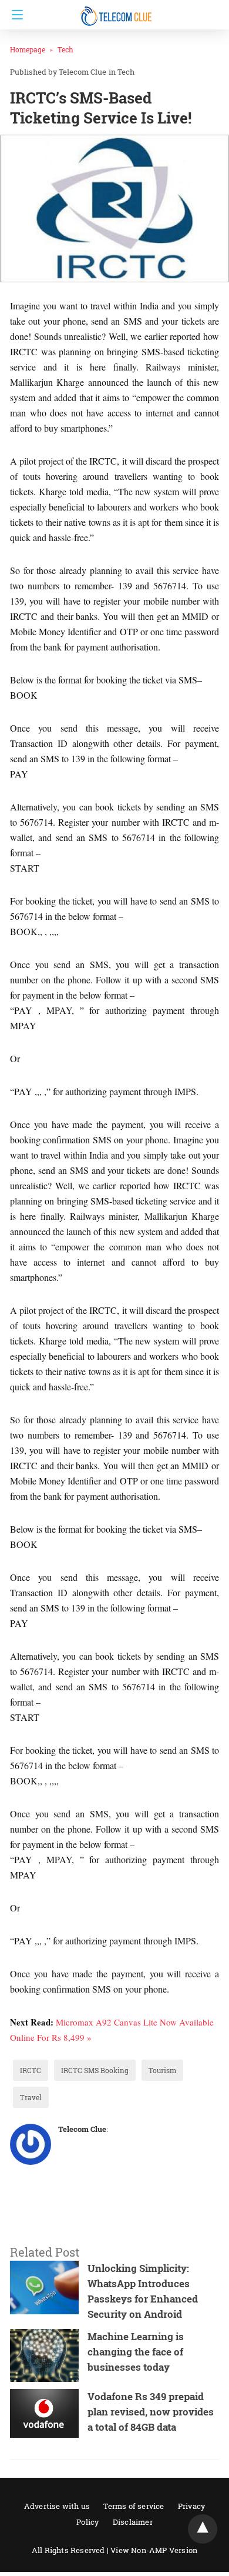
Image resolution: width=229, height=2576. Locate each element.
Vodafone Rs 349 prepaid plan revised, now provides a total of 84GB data (151, 2412)
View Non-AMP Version (154, 2550)
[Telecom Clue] (117, 11)
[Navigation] (14, 15)
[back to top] (203, 2529)
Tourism (162, 2070)
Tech (65, 49)
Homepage (28, 49)
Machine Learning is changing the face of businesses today (136, 2352)
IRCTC (31, 2070)
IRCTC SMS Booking (95, 2070)
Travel (31, 2097)
